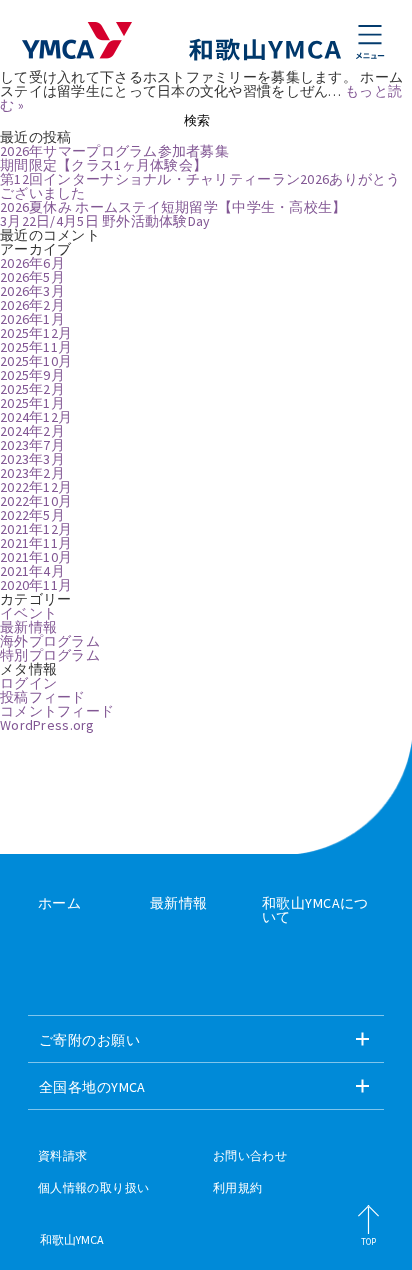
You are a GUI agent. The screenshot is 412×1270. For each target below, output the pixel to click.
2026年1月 (32, 319)
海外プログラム (50, 641)
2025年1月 (32, 403)
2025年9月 (32, 375)
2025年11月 (36, 347)
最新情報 (28, 627)
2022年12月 (36, 487)
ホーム (59, 903)
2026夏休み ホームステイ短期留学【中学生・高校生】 (173, 207)
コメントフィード (57, 711)
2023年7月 (32, 445)
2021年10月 (36, 557)
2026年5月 (32, 277)
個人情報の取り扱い (93, 1188)
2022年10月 (36, 501)
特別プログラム (50, 655)
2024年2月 (32, 431)
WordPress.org (47, 725)
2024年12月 (36, 417)
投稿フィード (43, 697)
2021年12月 (36, 529)
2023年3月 (32, 459)
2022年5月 (32, 515)
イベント (28, 613)
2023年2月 (32, 473)
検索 (197, 120)
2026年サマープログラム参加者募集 (114, 151)
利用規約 (237, 1188)
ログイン (28, 683)
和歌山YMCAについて (315, 910)
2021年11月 (36, 543)
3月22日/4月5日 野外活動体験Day (105, 221)
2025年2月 (32, 389)
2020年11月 (36, 585)
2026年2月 (32, 305)
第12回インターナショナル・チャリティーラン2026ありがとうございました (200, 186)
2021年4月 (32, 571)
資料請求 (62, 1156)
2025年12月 (36, 333)
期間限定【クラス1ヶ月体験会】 (103, 165)
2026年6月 (32, 263)
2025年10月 (36, 361)
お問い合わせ (250, 1156)
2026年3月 (32, 291)
